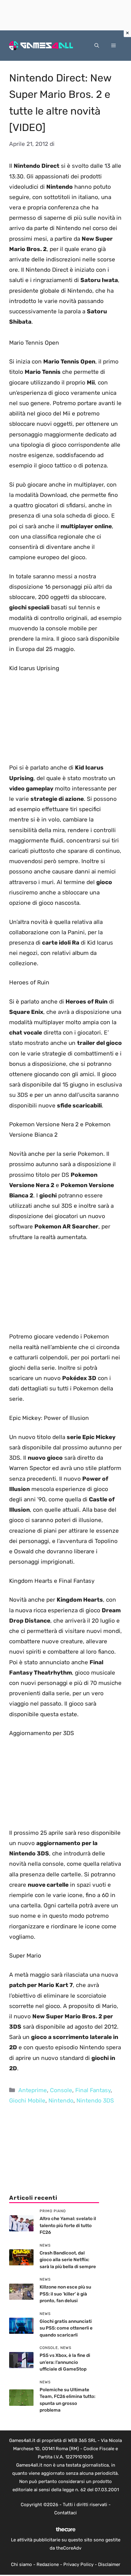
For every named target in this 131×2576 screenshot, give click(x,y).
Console (61, 2090)
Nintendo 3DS (95, 2101)
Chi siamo (21, 2564)
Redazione (48, 2564)
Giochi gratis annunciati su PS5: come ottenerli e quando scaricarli (66, 2328)
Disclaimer (109, 2564)
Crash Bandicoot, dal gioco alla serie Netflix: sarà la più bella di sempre (68, 2260)
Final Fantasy (93, 2090)
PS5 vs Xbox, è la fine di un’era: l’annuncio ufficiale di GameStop (65, 2362)
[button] (97, 46)
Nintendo (61, 2101)
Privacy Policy (78, 2564)
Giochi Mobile (27, 2101)
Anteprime (33, 2090)
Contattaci (65, 2513)
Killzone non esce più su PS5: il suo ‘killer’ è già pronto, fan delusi (65, 2294)
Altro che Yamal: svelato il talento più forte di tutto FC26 (68, 2225)
